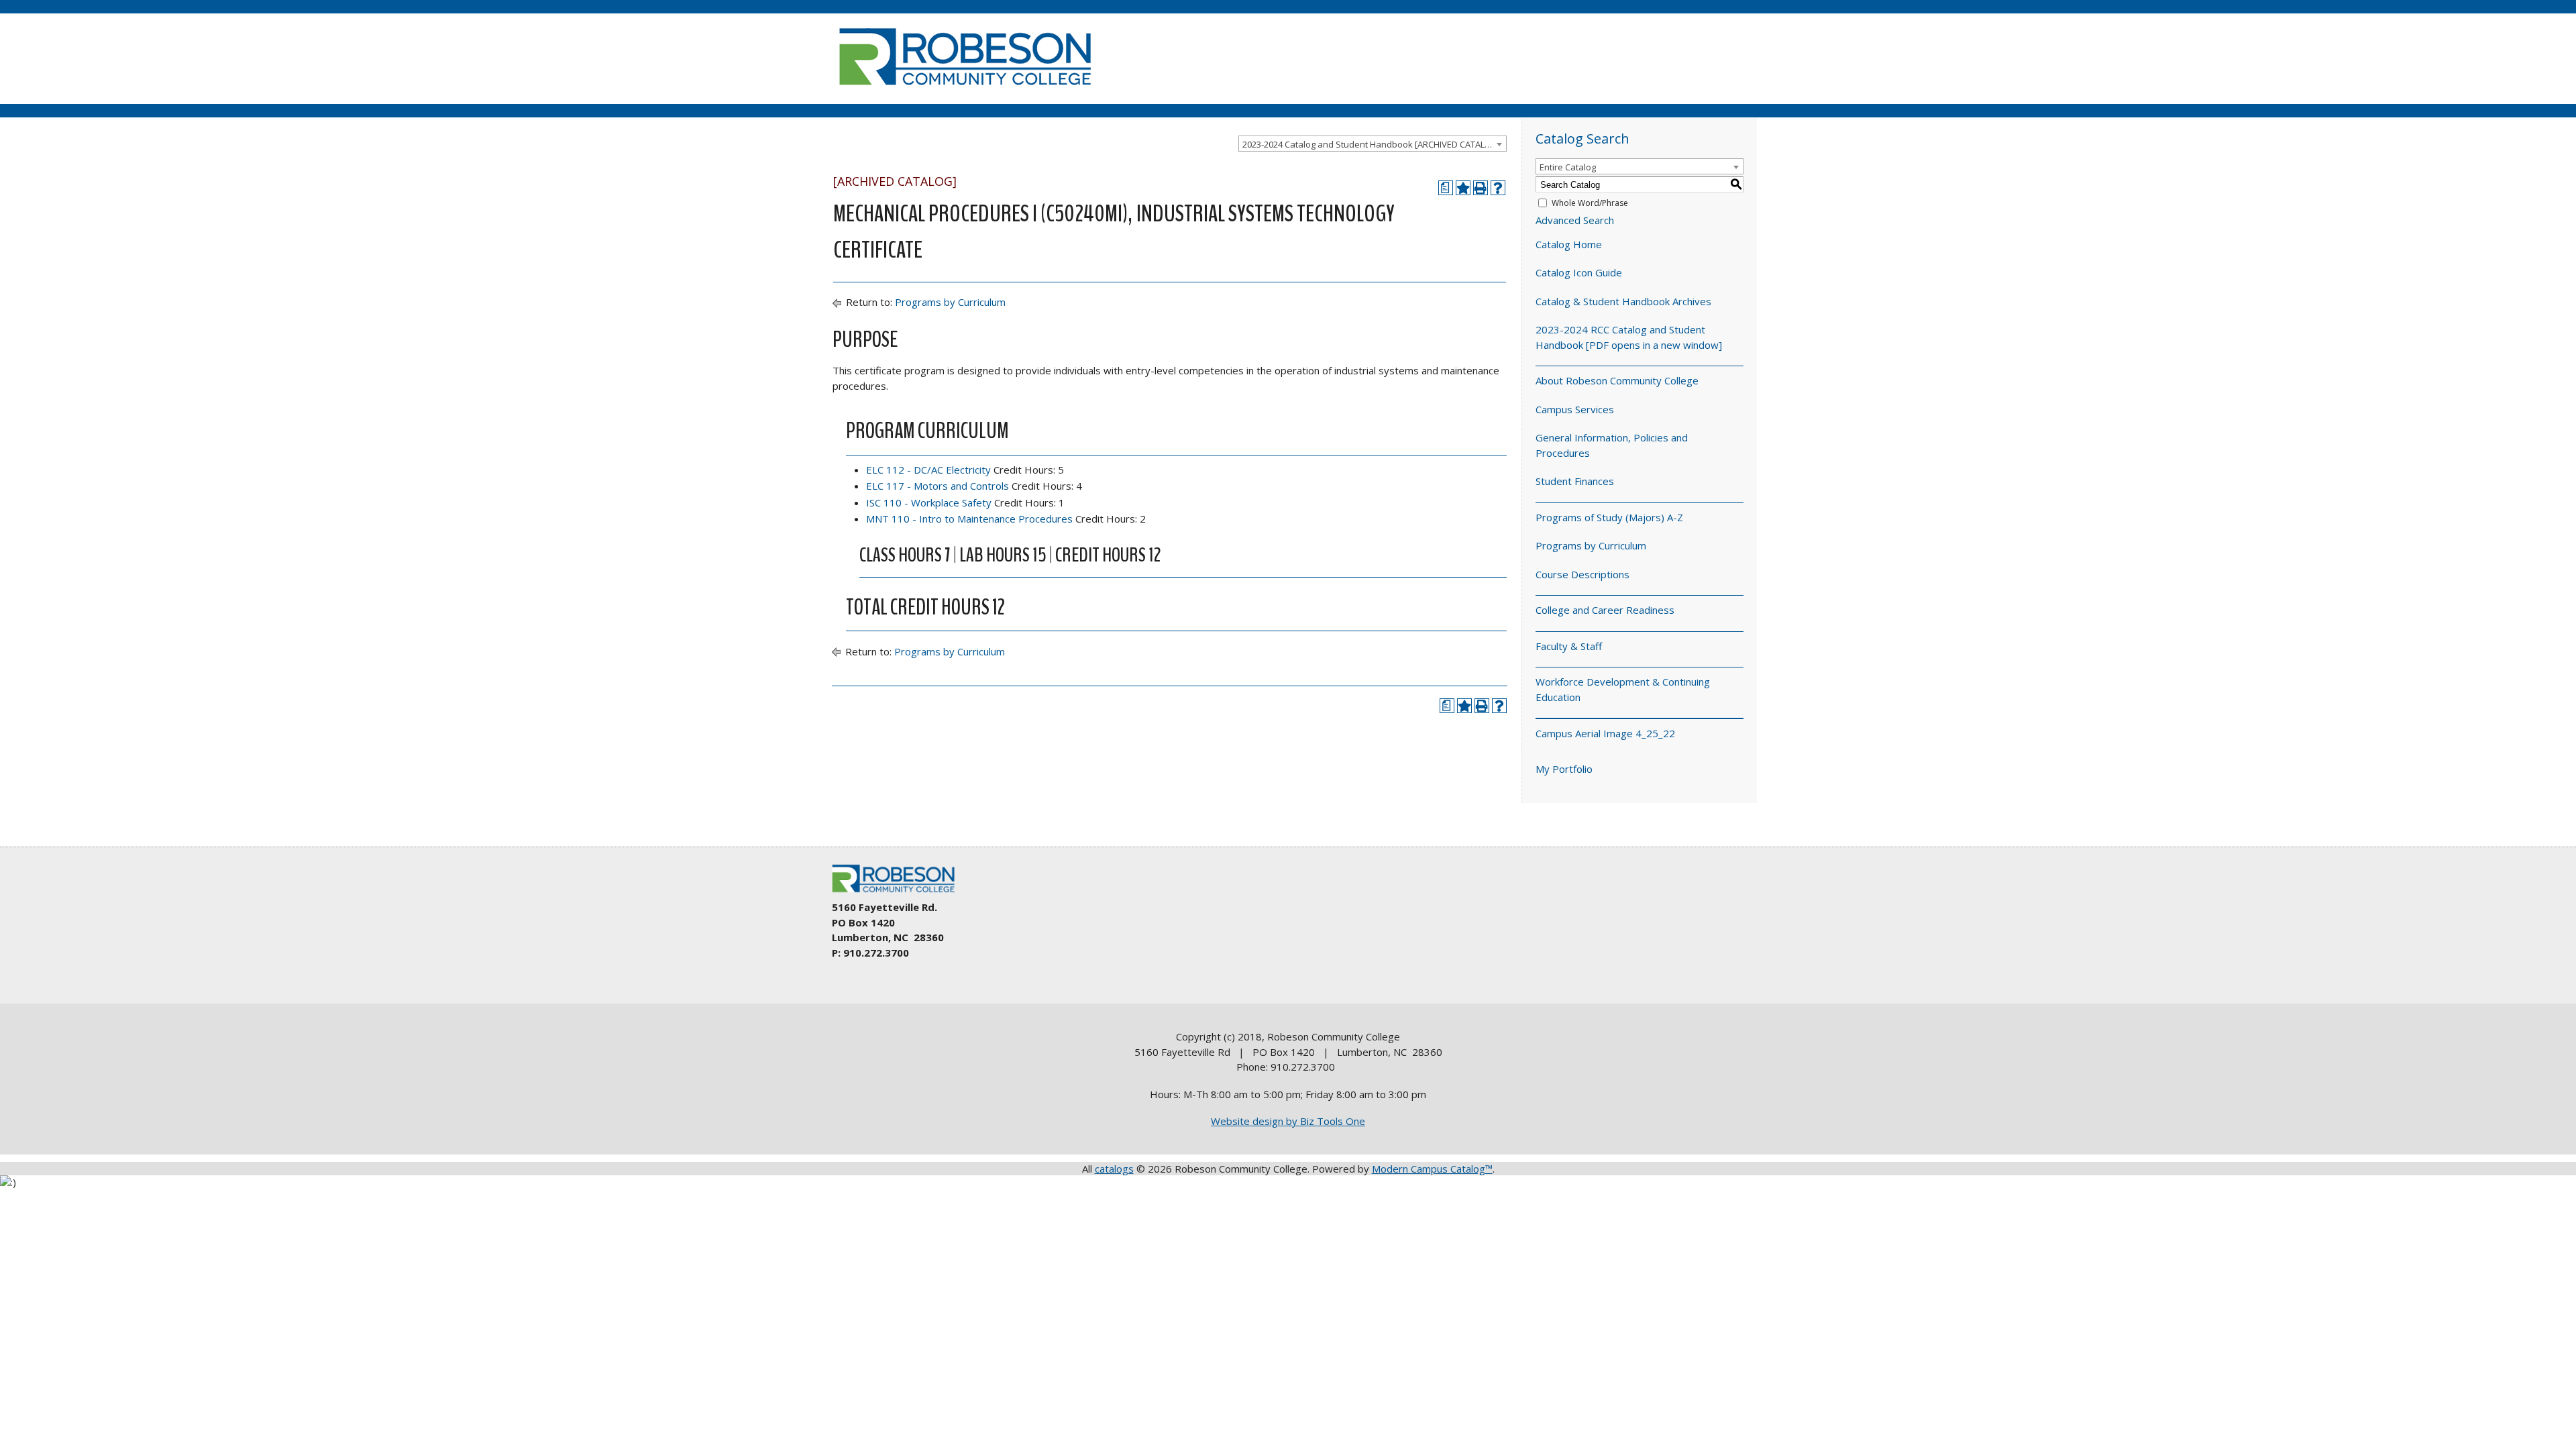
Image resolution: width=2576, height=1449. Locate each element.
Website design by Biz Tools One (1288, 1121)
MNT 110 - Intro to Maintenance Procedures (969, 519)
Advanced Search (1575, 220)
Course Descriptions (1582, 574)
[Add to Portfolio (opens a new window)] (1463, 188)
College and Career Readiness (1605, 610)
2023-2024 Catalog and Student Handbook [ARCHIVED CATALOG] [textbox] (1372, 144)
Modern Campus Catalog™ (1432, 1169)
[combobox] (1373, 144)
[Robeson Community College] (965, 91)
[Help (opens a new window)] (1498, 188)
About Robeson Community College (1617, 380)
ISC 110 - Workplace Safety (929, 502)
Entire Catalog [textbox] (1568, 167)
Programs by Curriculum (950, 302)
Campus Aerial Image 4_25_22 (1605, 733)
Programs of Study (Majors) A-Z (1609, 517)
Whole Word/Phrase (1590, 203)
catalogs (1114, 1169)
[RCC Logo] (900, 893)
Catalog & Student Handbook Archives (1623, 301)
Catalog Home (1569, 244)
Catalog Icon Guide (1579, 272)
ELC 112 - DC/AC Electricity (928, 470)
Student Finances (1575, 481)
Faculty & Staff (1569, 646)
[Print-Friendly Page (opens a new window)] (1481, 188)
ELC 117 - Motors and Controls (937, 486)
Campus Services (1575, 409)
